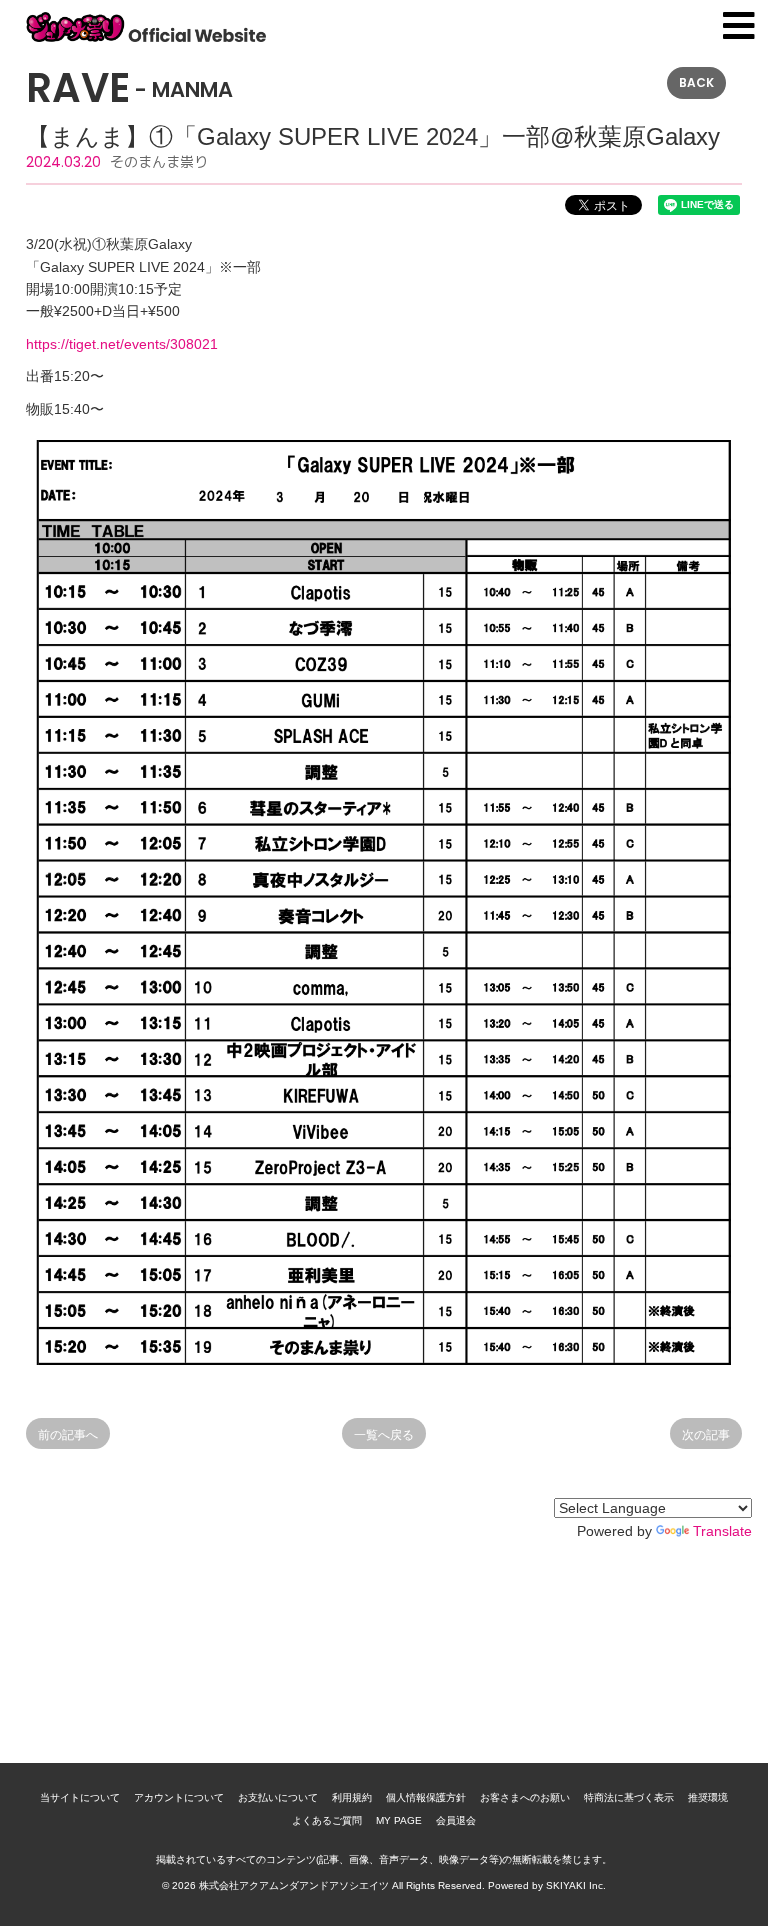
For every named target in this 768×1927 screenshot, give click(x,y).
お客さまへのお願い (525, 1797)
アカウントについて (179, 1797)
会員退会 (456, 1820)
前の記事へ (68, 1435)
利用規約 (352, 1797)
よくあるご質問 (327, 1820)
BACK (696, 82)
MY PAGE (399, 1820)
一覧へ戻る (384, 1435)
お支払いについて (278, 1797)
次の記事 (706, 1435)
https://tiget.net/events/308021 (122, 344)
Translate (722, 1531)
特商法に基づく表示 (629, 1797)
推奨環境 (708, 1797)
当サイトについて (80, 1797)
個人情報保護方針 (426, 1797)
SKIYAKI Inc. (576, 1885)
